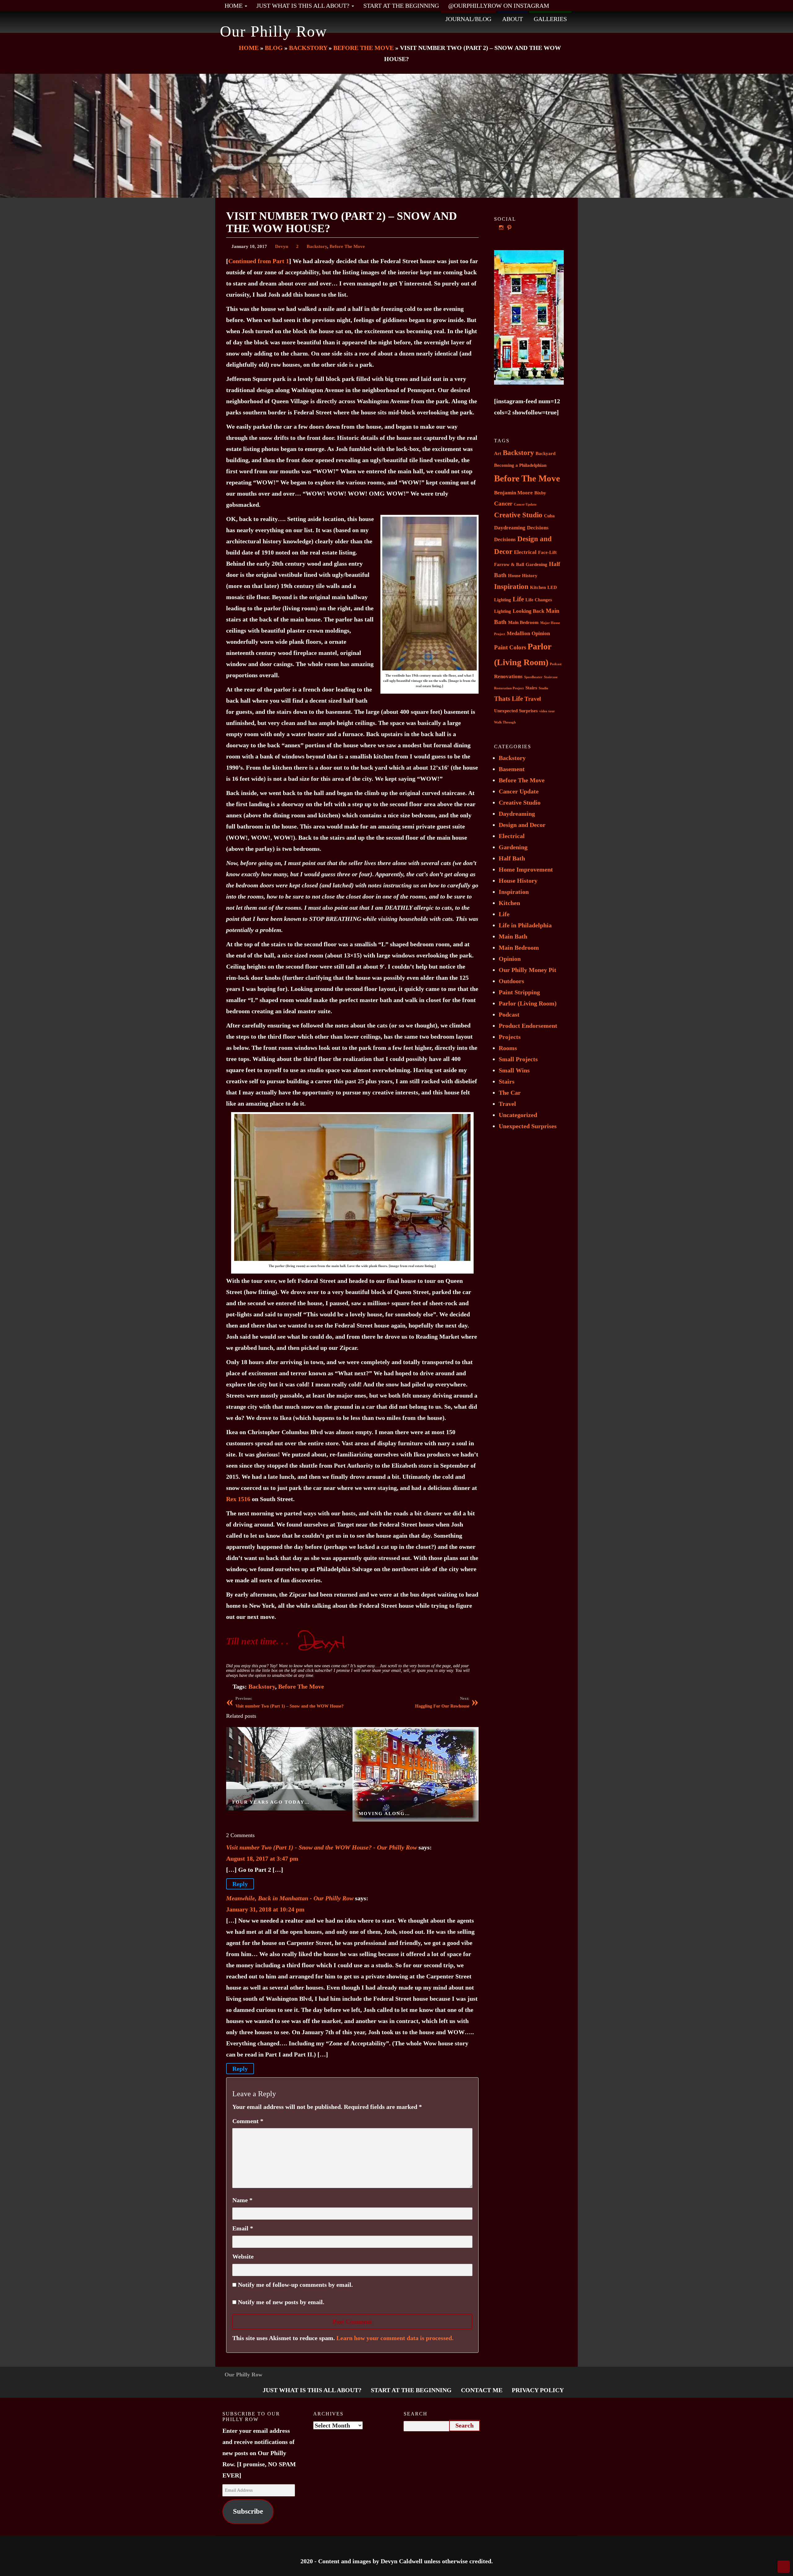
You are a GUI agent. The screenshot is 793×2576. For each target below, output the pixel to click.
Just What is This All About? (304, 6)
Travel (533, 699)
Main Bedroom (523, 622)
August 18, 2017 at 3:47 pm (262, 1858)
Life (518, 599)
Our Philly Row (274, 31)
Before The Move (347, 246)
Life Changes (539, 600)
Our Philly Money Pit (528, 970)
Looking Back (528, 611)
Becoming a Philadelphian (520, 465)
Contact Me (482, 2390)
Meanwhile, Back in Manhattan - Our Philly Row (290, 1898)
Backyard (545, 453)
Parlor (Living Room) (528, 1003)
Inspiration (511, 587)
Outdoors (511, 981)
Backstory (317, 246)
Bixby (540, 493)
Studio (543, 688)
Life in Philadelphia (525, 925)
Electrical (525, 552)
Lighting (503, 611)
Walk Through (505, 722)
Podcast (556, 664)
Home (234, 6)
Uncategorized (518, 1115)
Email (243, 2228)
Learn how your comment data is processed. (395, 2338)
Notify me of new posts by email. (281, 2302)
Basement (512, 769)
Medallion (518, 633)
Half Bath (512, 858)
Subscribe (248, 2511)
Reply (240, 1884)
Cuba (549, 516)
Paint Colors (510, 647)
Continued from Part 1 (259, 261)
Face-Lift (547, 552)
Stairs (531, 688)
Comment (248, 2121)
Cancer (503, 504)
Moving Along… (384, 1813)
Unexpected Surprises (516, 711)
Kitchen (538, 587)
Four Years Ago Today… (271, 1802)
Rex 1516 (238, 1499)
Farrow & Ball (509, 564)
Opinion (541, 633)
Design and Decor (522, 825)
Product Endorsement (528, 1026)
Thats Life (508, 699)
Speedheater (533, 677)
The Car (510, 1093)
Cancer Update (525, 504)
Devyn (282, 246)
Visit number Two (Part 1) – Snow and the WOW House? (289, 1702)
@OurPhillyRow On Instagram (499, 6)
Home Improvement (526, 869)
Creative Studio (518, 515)
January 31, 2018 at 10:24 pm (265, 1909)
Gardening (537, 564)
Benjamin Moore (513, 493)
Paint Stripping (519, 992)
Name (242, 2200)
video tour (547, 711)
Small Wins (514, 1070)
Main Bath (513, 936)
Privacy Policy (538, 2390)
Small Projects (518, 1059)
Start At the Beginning (401, 6)
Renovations (508, 676)
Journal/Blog (468, 19)
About (513, 19)
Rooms (508, 1048)
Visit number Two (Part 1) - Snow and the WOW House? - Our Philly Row (322, 1847)
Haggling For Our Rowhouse (442, 1702)
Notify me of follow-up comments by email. (295, 2285)
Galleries (550, 19)
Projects (510, 1037)
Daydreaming (510, 528)
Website (243, 2256)
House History (523, 576)
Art (498, 453)
